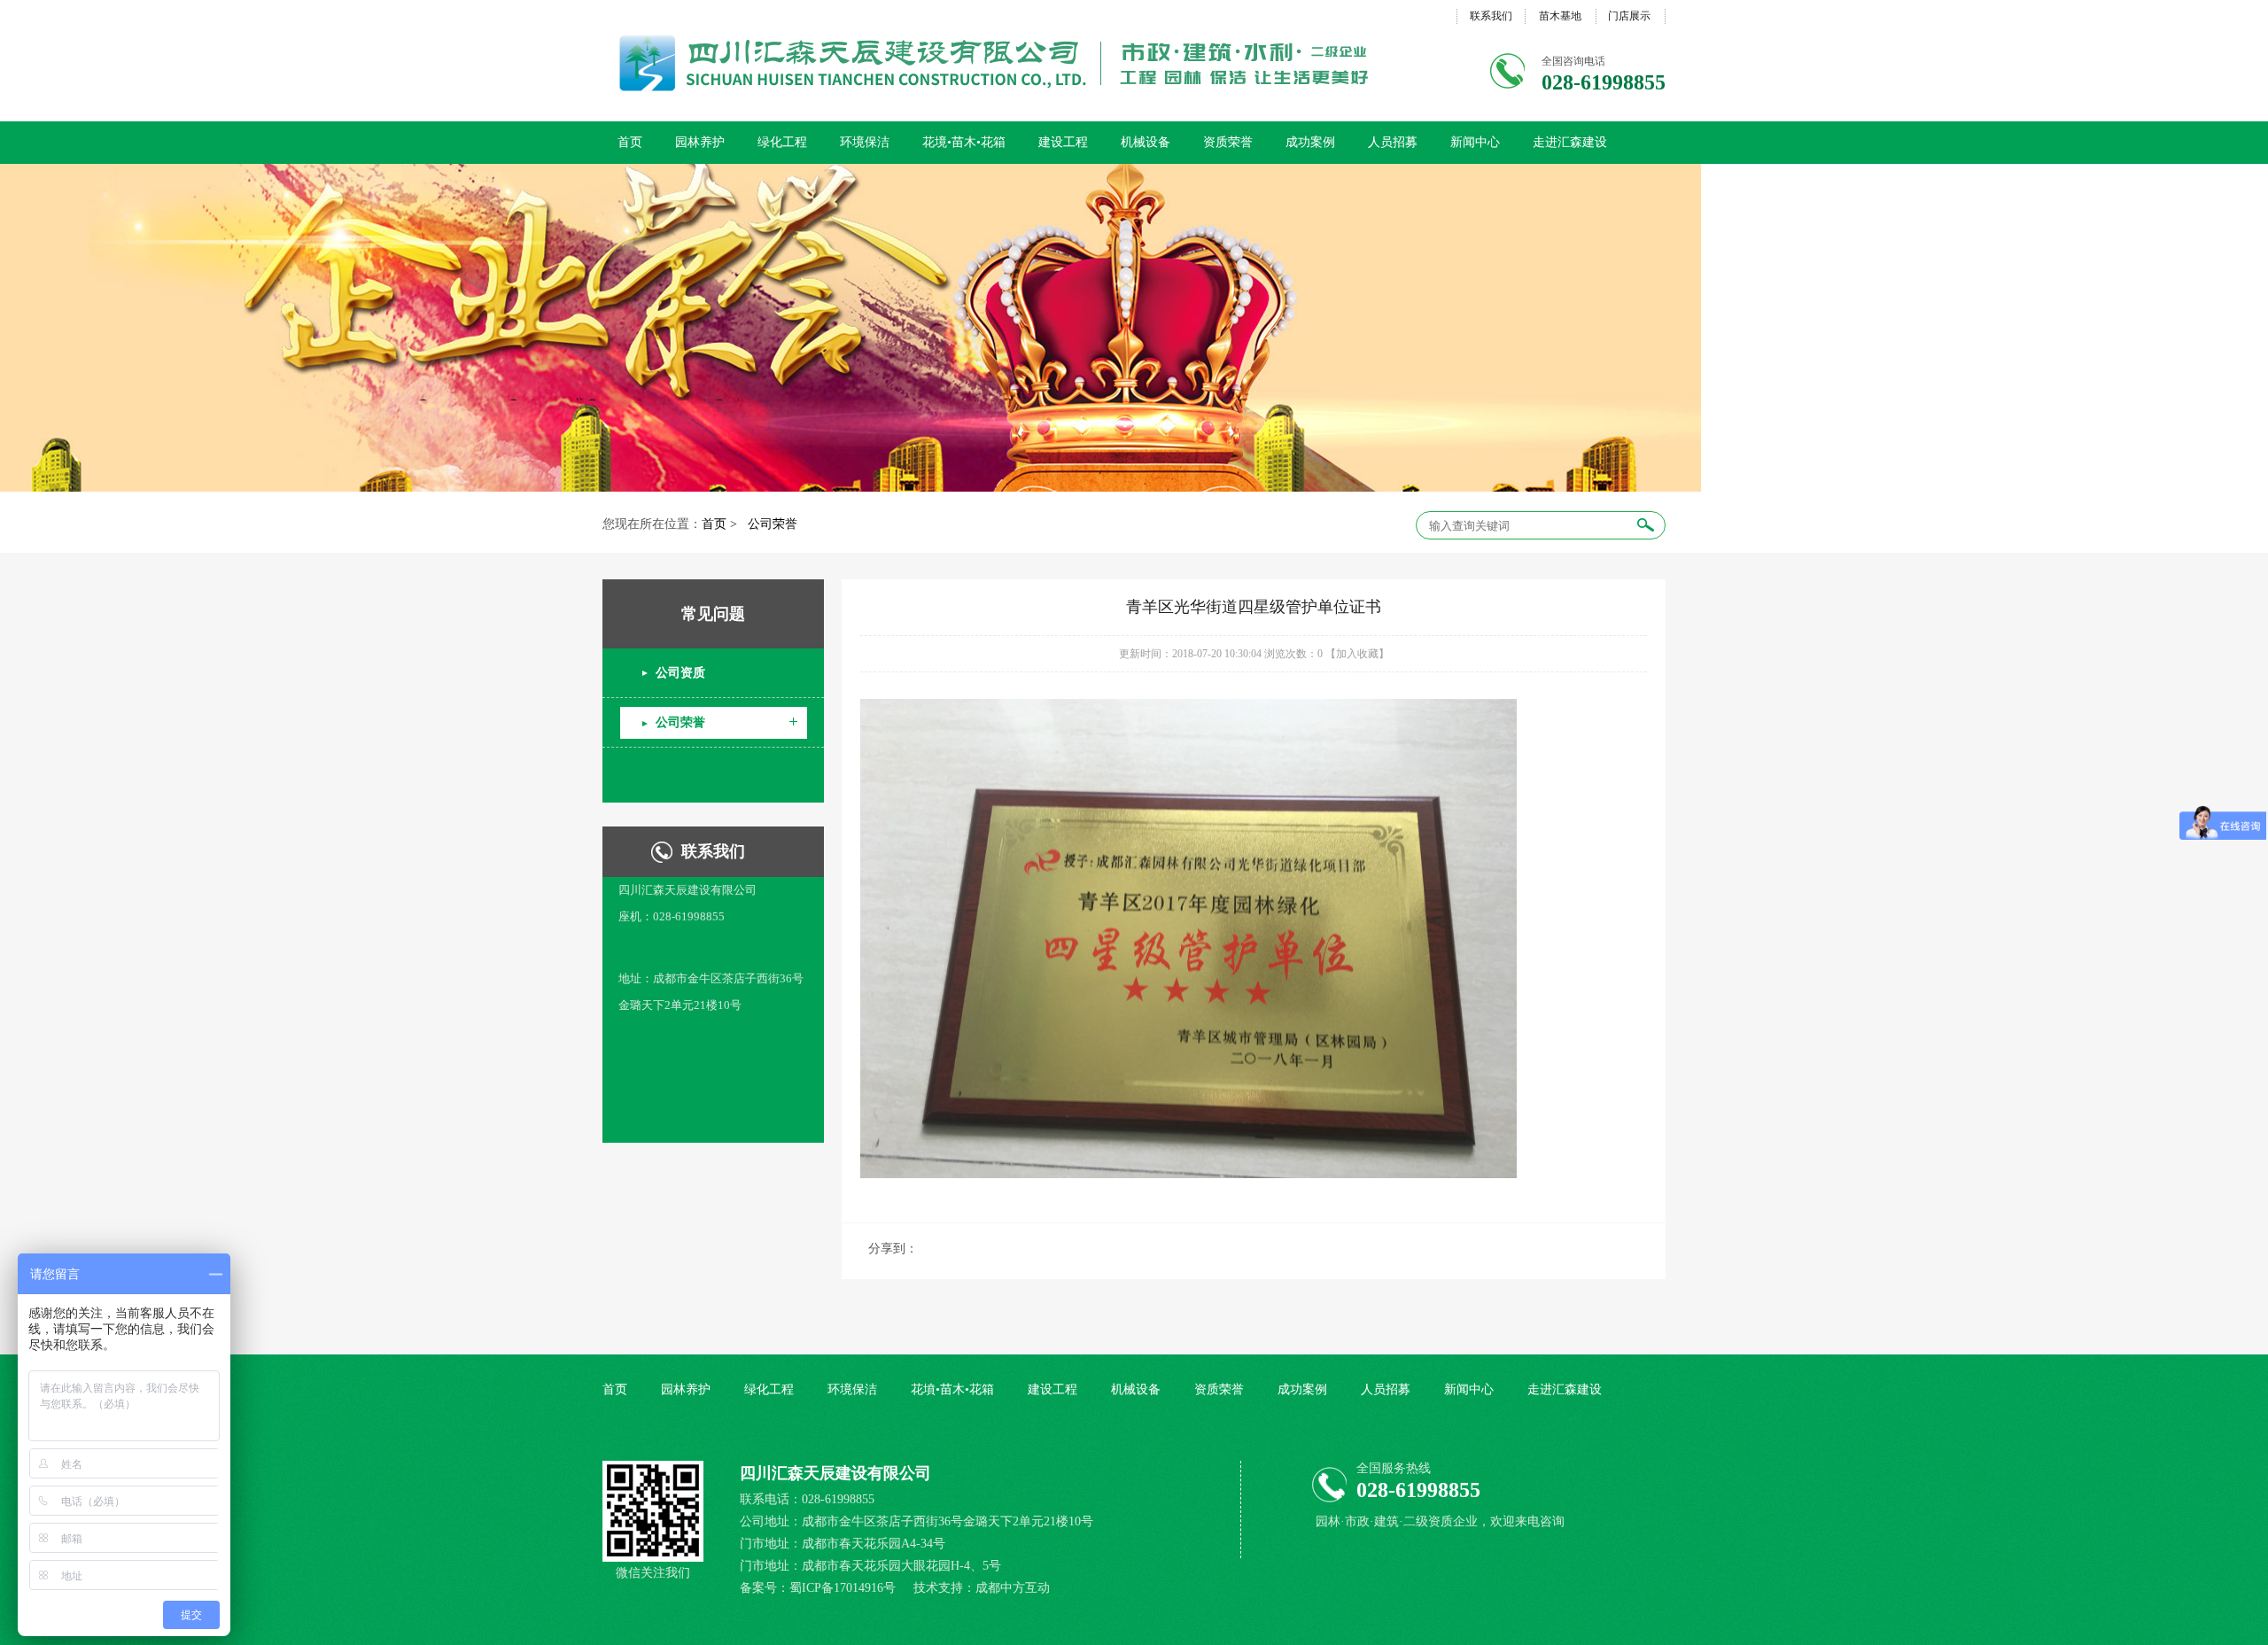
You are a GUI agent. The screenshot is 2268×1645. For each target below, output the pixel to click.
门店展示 (1629, 16)
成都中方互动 (1013, 1588)
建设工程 (1063, 142)
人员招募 (1393, 142)
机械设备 (1146, 142)
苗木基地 (1560, 16)
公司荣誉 (773, 524)
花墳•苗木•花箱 (952, 1389)
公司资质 (680, 673)
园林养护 (700, 142)
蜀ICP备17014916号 (844, 1588)
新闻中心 (1475, 142)
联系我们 (1491, 16)
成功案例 (1310, 142)
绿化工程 (782, 142)
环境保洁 (865, 142)
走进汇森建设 (1570, 142)
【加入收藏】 (1357, 654)
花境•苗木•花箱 (964, 142)
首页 (630, 142)
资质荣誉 (1228, 142)
